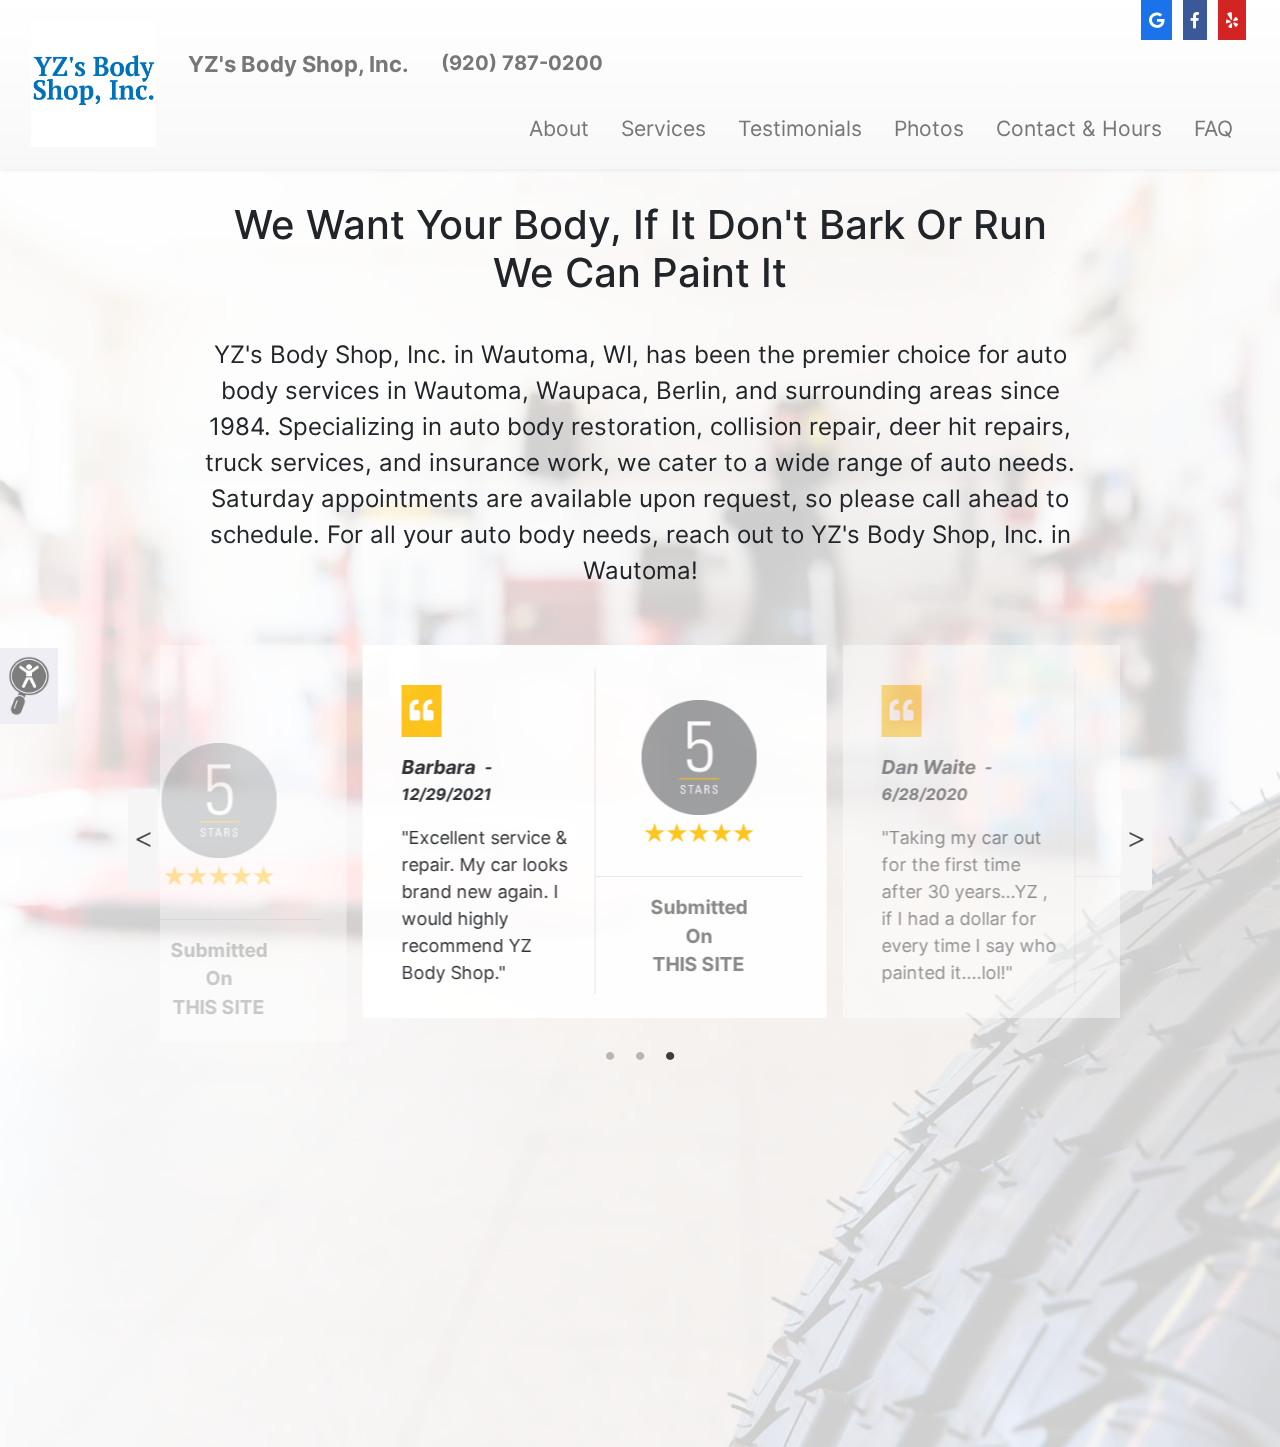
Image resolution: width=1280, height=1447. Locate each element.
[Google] (1156, 20)
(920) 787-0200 (522, 63)
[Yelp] (1232, 20)
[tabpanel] (640, 839)
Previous (143, 839)
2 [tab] (640, 1057)
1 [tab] (610, 1057)
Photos (929, 128)
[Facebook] (1195, 20)
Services (663, 128)
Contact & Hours (1079, 128)
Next (1137, 839)
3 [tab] (670, 1057)
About (559, 128)
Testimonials (800, 128)
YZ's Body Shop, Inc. (298, 64)
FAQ (1213, 128)
